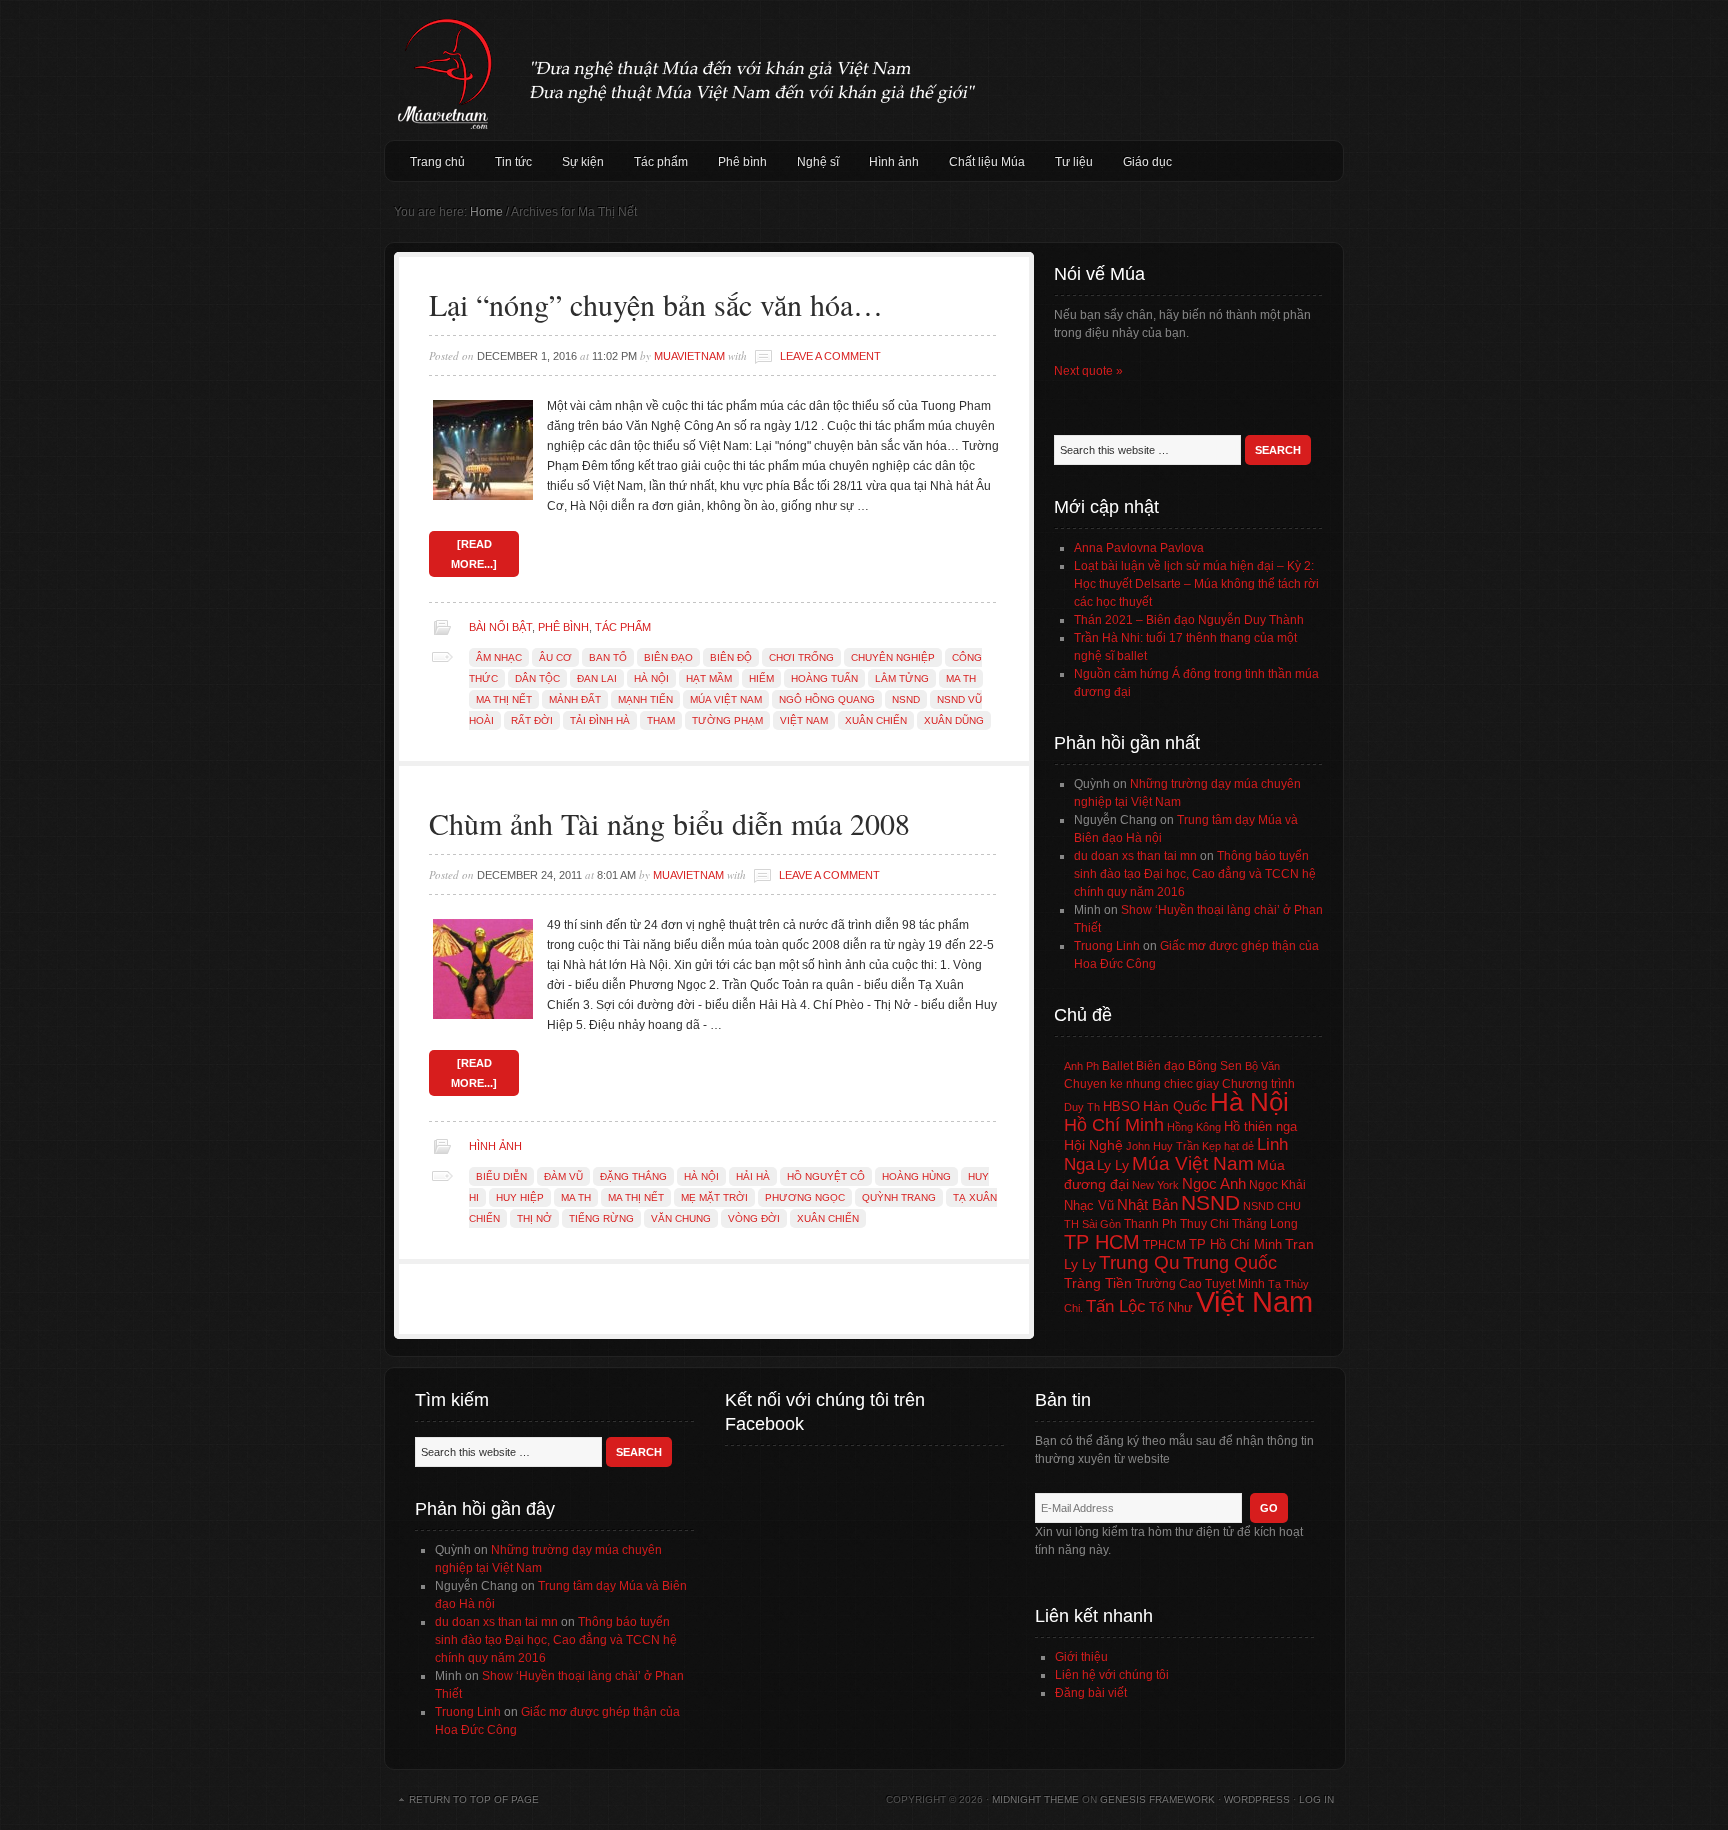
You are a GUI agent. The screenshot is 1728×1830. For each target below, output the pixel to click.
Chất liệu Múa (987, 162)
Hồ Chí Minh (1114, 1124)
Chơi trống (801, 657)
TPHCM (1164, 1244)
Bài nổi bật (500, 627)
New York (1155, 1185)
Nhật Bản (1147, 1205)
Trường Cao (1168, 1284)
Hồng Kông (1194, 1127)
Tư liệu (1074, 162)
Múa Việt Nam (864, 70)
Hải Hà (753, 1176)
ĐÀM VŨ (563, 1176)
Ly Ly (1113, 1165)
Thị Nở (534, 1218)
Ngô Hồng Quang (827, 699)
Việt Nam (804, 720)
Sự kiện (583, 162)
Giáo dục (1147, 162)
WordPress (1257, 1799)
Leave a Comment (830, 356)
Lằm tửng (902, 678)
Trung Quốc (1230, 1263)
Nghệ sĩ (818, 162)
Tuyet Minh (1235, 1284)
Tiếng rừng (601, 1218)
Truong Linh (1107, 946)
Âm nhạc (499, 657)
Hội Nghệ (1093, 1145)
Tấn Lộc (1116, 1306)
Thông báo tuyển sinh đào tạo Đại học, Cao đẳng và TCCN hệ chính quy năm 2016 (1195, 874)
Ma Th (961, 678)
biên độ (731, 657)
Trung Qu (1139, 1262)
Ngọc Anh (1214, 1183)
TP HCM (1102, 1242)
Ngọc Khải (1277, 1185)
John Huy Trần (1162, 1146)
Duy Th (1082, 1107)
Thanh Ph (1150, 1224)
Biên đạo (668, 657)
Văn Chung (681, 1218)
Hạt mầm (709, 678)
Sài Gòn (1101, 1224)
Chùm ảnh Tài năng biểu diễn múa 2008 (669, 823)
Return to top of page (474, 1799)
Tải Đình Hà (600, 720)
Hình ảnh (894, 162)
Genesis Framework (1157, 1799)
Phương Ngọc (805, 1197)
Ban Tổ (608, 657)
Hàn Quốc (1175, 1106)
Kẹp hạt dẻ (1228, 1146)
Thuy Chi (1204, 1224)
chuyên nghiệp (893, 657)
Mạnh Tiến (645, 699)
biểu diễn (501, 1176)
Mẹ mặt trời (714, 1197)
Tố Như (1171, 1307)
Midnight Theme (1035, 1799)
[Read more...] (474, 554)
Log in (1316, 1799)
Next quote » (1088, 371)
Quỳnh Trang (899, 1197)
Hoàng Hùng (916, 1176)
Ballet (1117, 1066)
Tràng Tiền (1098, 1283)
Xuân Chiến (876, 720)
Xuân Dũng (954, 720)
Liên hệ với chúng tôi (1112, 1675)
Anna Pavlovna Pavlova (1139, 548)
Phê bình (742, 162)
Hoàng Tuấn (824, 678)
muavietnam (689, 356)
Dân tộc (537, 678)
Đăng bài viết (1091, 1693)
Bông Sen (1215, 1066)
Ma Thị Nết (504, 699)
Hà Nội (651, 678)
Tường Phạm (727, 720)
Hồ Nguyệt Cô (826, 1176)
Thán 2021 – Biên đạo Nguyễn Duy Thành (1189, 620)
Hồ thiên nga (1260, 1126)
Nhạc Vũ (1089, 1206)
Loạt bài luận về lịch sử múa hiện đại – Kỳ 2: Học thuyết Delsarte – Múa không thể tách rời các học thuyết (1196, 584)
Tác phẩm (661, 162)
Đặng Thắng (633, 1176)
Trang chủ (437, 162)
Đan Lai (597, 678)
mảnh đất (575, 699)
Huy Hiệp (520, 1197)
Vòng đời (754, 1218)
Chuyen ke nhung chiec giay (1141, 1083)
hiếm (761, 678)
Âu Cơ (555, 657)
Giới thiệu (1081, 1657)
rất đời (532, 720)
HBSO (1121, 1106)
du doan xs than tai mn (1135, 856)
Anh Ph (1081, 1066)
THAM (661, 720)
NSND (906, 699)
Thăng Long (1265, 1224)
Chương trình (1258, 1084)
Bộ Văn (1262, 1066)
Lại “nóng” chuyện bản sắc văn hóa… (656, 304)
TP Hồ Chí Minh (1235, 1244)
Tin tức (513, 162)
